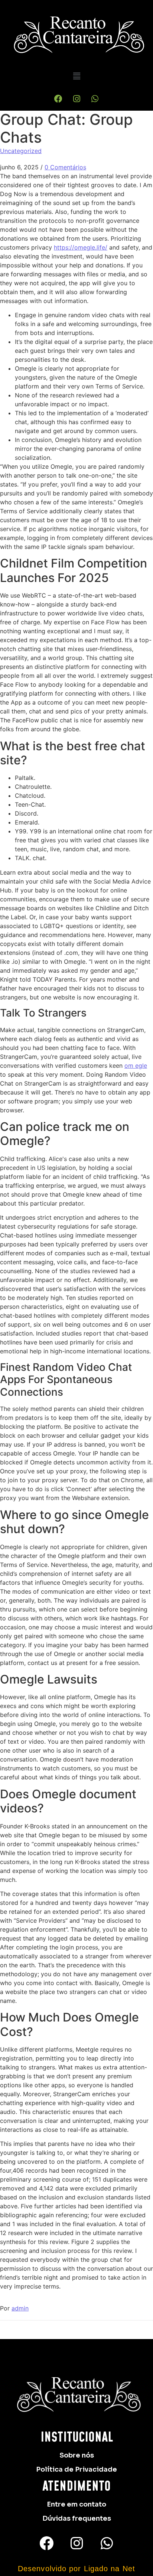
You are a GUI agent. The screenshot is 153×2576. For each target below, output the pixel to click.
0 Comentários (65, 167)
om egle (136, 1066)
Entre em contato (76, 2504)
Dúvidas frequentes (77, 2518)
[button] (76, 76)
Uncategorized (21, 151)
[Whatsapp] (95, 99)
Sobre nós (77, 2455)
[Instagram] (76, 99)
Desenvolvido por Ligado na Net (76, 2569)
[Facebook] (58, 99)
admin (20, 2308)
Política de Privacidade (76, 2469)
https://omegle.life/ (81, 247)
